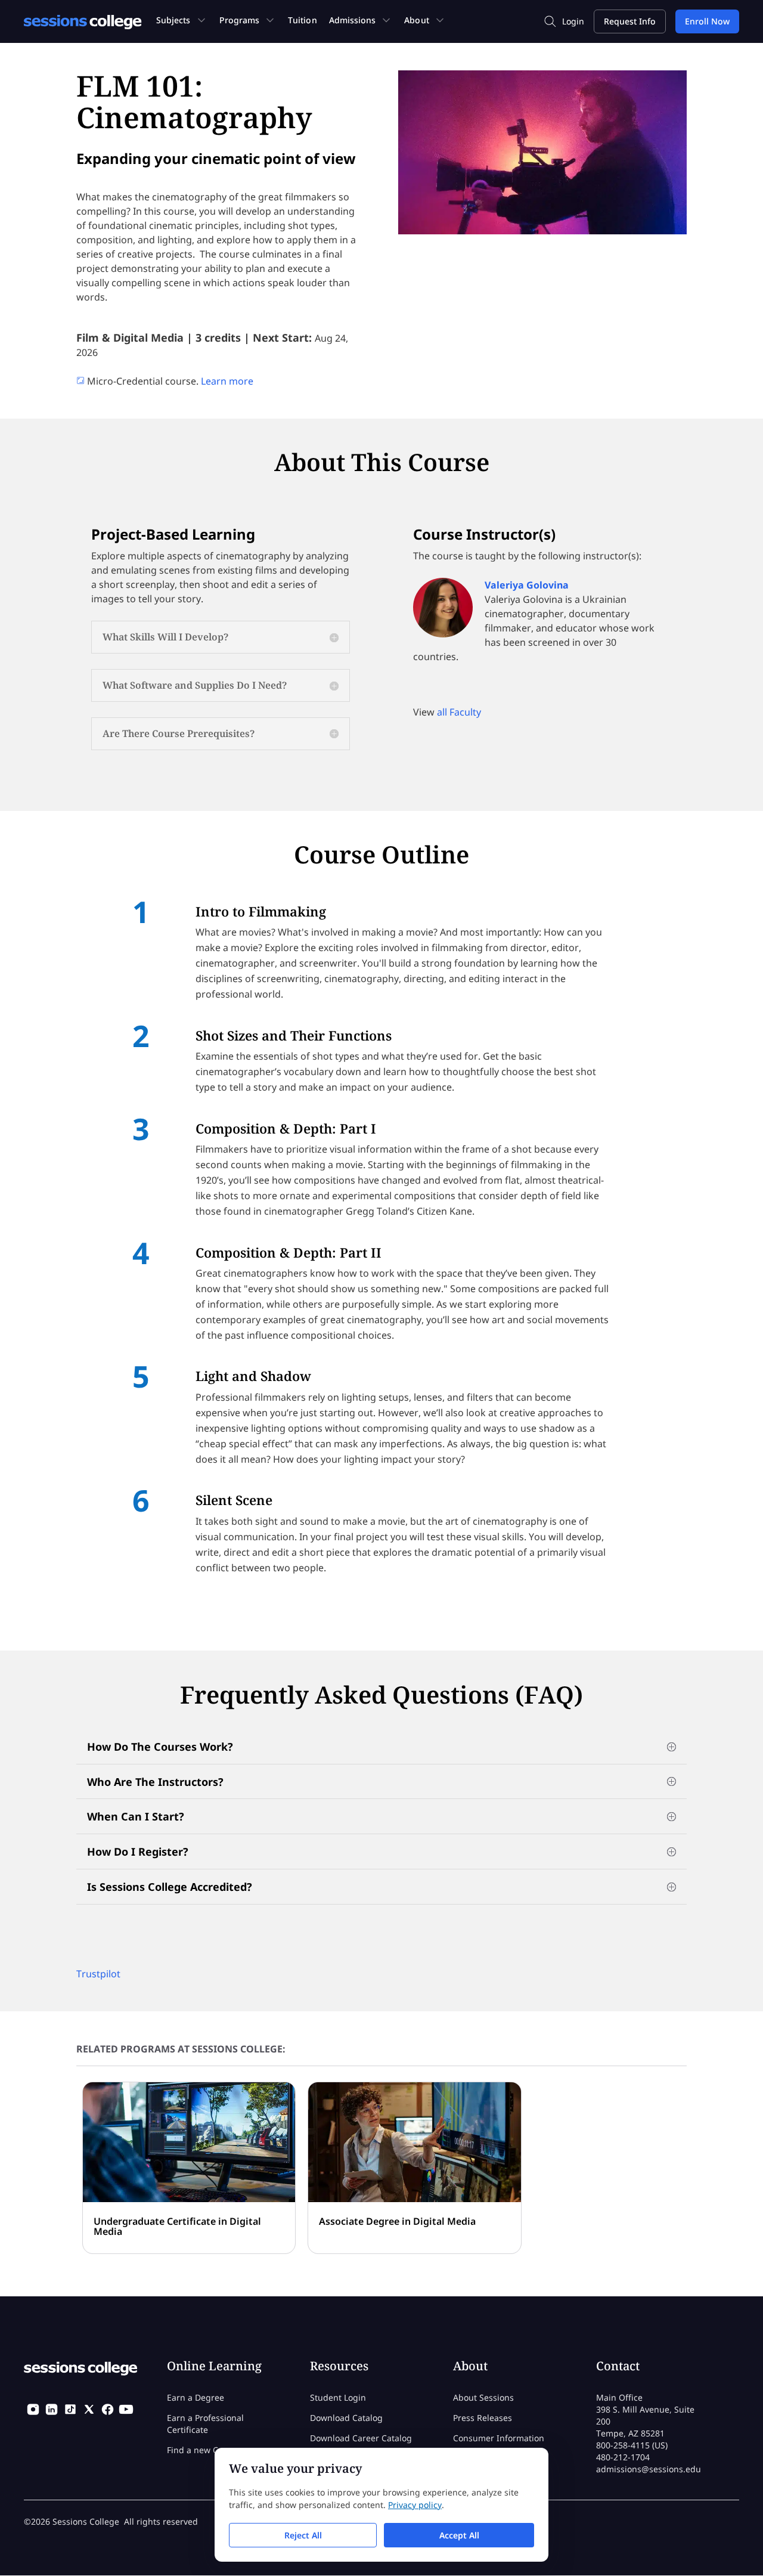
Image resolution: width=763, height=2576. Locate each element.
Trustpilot (98, 1974)
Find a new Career (203, 2450)
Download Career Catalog (361, 2438)
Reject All (303, 2535)
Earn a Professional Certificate (205, 2424)
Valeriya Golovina (527, 585)
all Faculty (459, 712)
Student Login (338, 2397)
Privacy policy (415, 2505)
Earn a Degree (196, 2397)
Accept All (459, 2535)
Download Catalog (346, 2418)
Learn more (227, 381)
